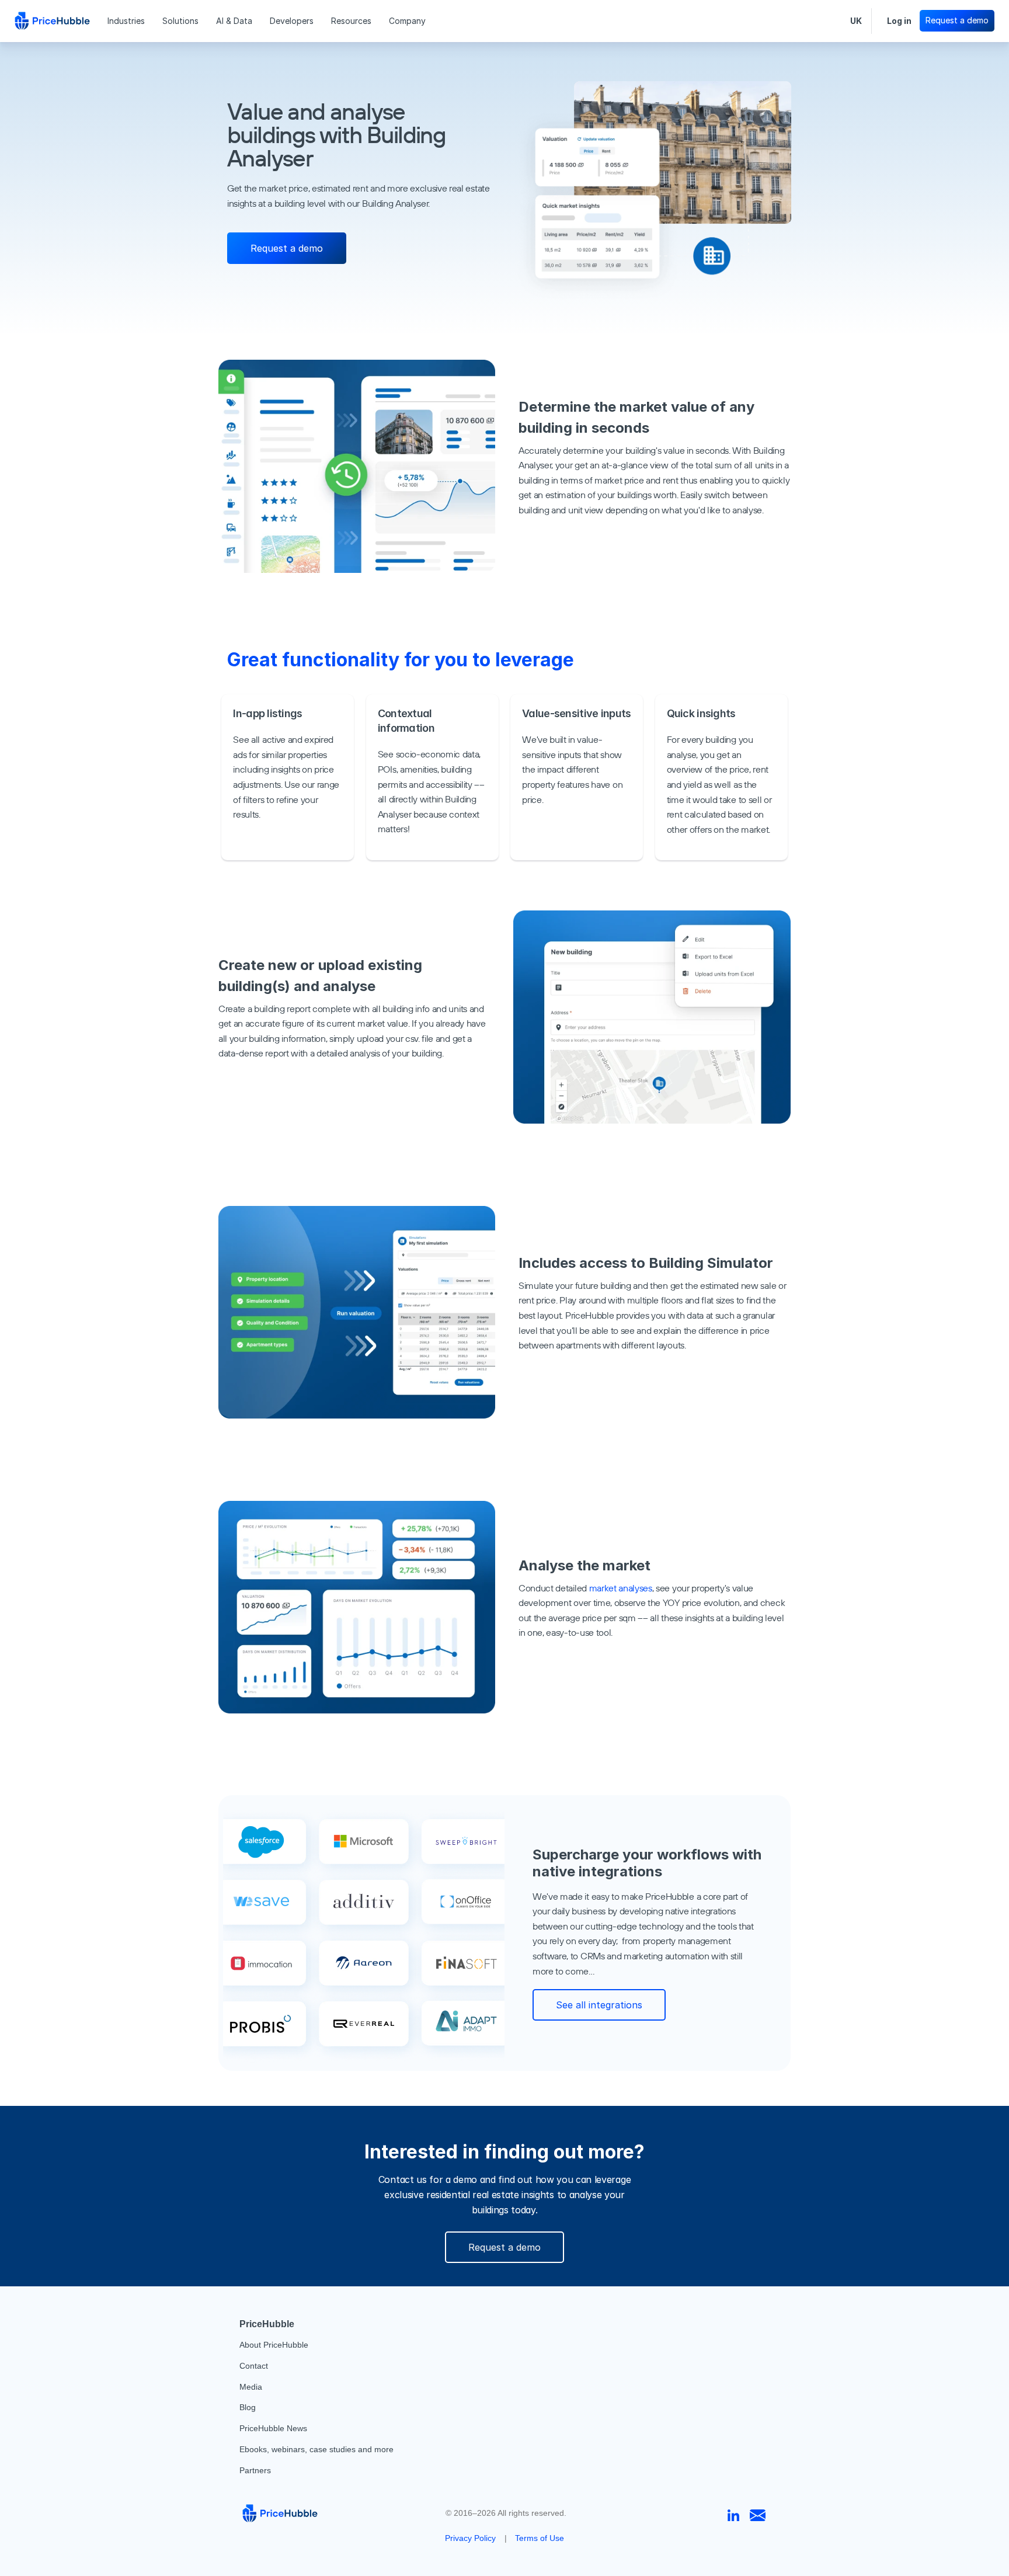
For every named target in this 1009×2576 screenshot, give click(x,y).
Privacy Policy (470, 2538)
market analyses (621, 1588)
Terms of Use (540, 2538)
